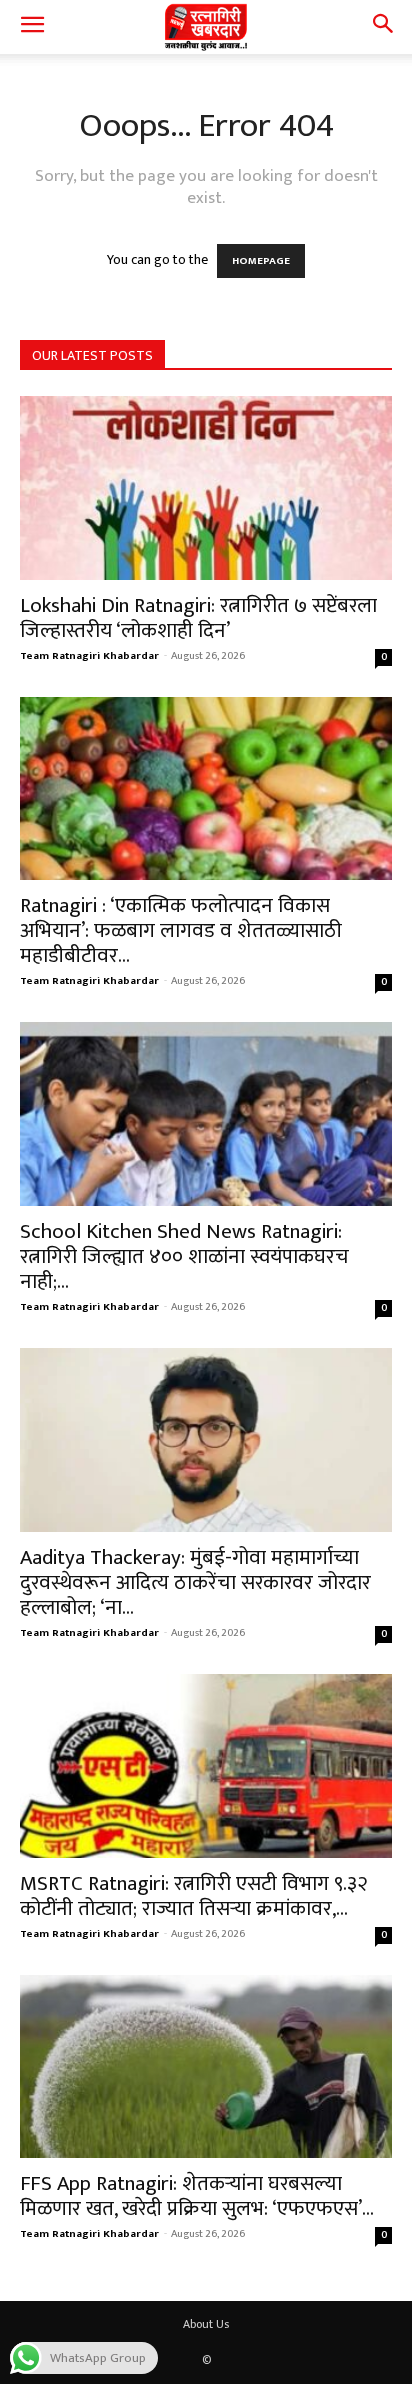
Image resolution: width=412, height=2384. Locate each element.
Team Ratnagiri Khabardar (89, 656)
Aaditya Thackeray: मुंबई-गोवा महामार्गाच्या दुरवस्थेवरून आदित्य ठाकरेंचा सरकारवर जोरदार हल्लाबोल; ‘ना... (195, 1582)
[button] (32, 27)
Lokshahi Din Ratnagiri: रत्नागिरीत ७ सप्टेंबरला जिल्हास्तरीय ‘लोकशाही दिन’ (198, 618)
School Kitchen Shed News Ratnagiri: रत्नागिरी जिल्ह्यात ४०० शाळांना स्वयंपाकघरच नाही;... (184, 1256)
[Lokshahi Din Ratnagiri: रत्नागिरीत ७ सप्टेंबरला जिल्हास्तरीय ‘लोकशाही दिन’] (206, 488)
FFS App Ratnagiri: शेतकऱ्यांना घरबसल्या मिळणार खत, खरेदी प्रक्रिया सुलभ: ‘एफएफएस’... (197, 2196)
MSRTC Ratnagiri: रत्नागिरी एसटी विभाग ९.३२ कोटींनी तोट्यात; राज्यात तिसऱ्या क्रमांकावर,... (194, 1896)
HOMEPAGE (261, 261)
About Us (206, 2324)
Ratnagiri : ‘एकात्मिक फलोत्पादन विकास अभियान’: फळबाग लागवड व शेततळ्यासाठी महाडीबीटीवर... (181, 930)
